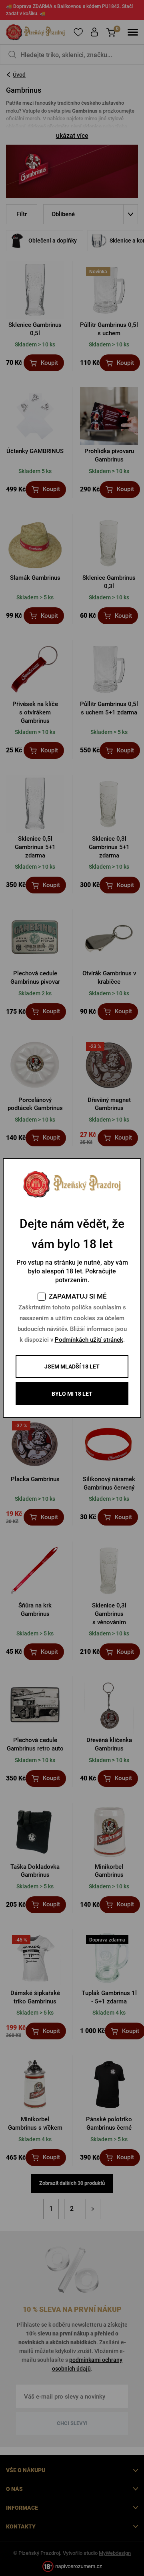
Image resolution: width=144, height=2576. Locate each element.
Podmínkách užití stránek (89, 1340)
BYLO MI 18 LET (72, 1394)
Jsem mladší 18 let (72, 1367)
